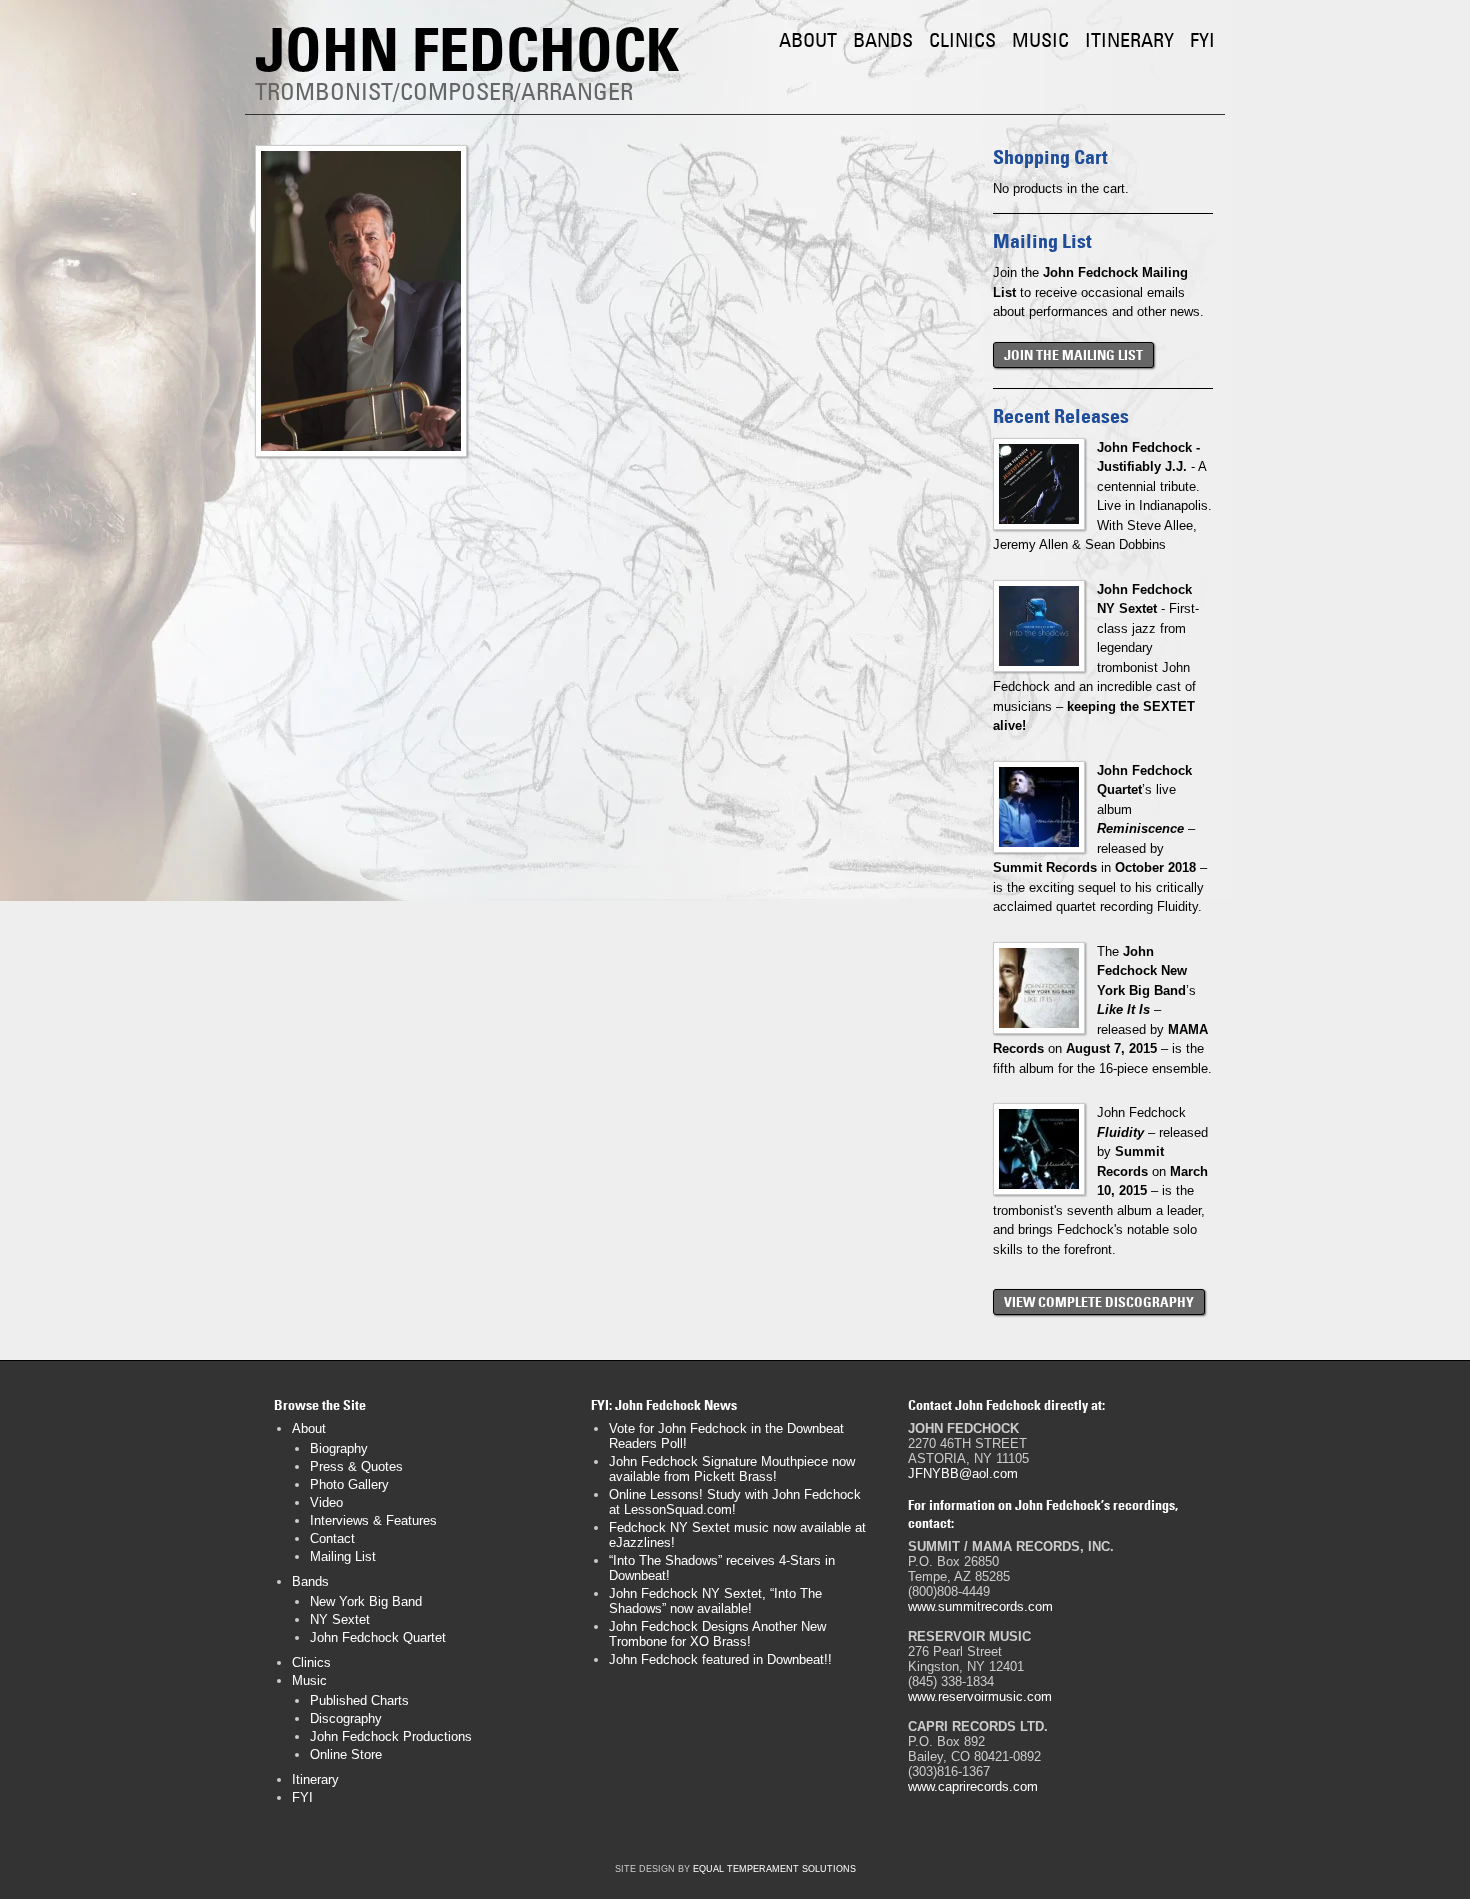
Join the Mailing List (1073, 355)
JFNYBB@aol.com (963, 1473)
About (808, 40)
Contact (332, 1538)
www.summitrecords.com (980, 1606)
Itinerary (1129, 40)
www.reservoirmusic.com (980, 1696)
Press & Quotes (356, 1466)
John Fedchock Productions (391, 1736)
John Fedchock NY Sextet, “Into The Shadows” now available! (715, 1601)
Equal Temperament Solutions (774, 1869)
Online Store (346, 1754)
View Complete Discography (1099, 1302)
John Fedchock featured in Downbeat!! (720, 1659)
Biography (339, 1448)
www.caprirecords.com (973, 1786)
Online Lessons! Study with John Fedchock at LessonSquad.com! (735, 1502)
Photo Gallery (349, 1484)
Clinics (962, 40)
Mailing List (343, 1556)
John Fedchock (467, 49)
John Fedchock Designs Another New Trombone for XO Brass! (717, 1634)
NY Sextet (340, 1619)
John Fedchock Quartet (378, 1637)
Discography (346, 1718)
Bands (883, 40)
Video (326, 1502)
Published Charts (359, 1700)
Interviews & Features (373, 1520)
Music (1040, 40)
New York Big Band (366, 1601)
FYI (1202, 40)
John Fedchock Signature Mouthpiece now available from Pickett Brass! (732, 1469)
